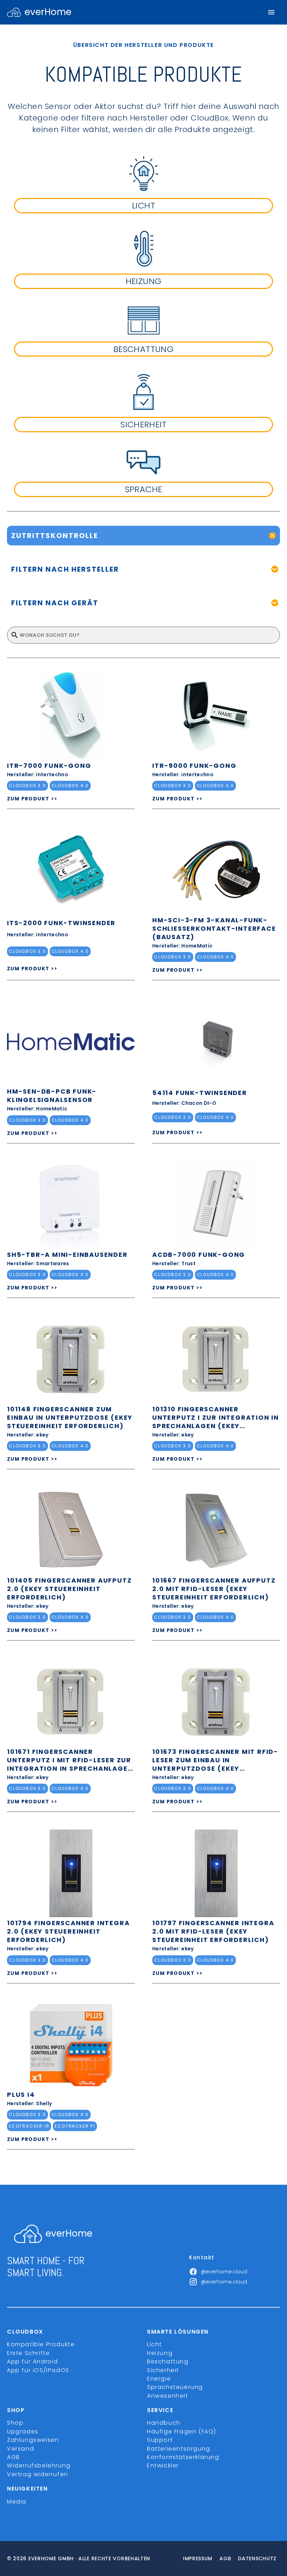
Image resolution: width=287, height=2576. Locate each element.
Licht (155, 2344)
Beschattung (168, 2361)
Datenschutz (257, 2558)
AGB (13, 2457)
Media (17, 2502)
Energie (159, 2379)
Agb (225, 2558)
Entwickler (163, 2465)
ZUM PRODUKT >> (32, 799)
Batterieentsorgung (179, 2449)
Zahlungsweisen (33, 2440)
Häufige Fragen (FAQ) (182, 2432)
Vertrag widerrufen (38, 2474)
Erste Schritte (28, 2353)
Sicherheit (163, 2370)
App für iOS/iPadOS (38, 2370)
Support (160, 2440)
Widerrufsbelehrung (39, 2465)
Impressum (198, 2558)
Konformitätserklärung (183, 2457)
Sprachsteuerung (175, 2387)
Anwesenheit (168, 2396)
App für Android (33, 2361)
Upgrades (23, 2432)
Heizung (160, 2353)
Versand (20, 2449)
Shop (15, 2423)
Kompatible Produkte (41, 2344)
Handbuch (164, 2423)
